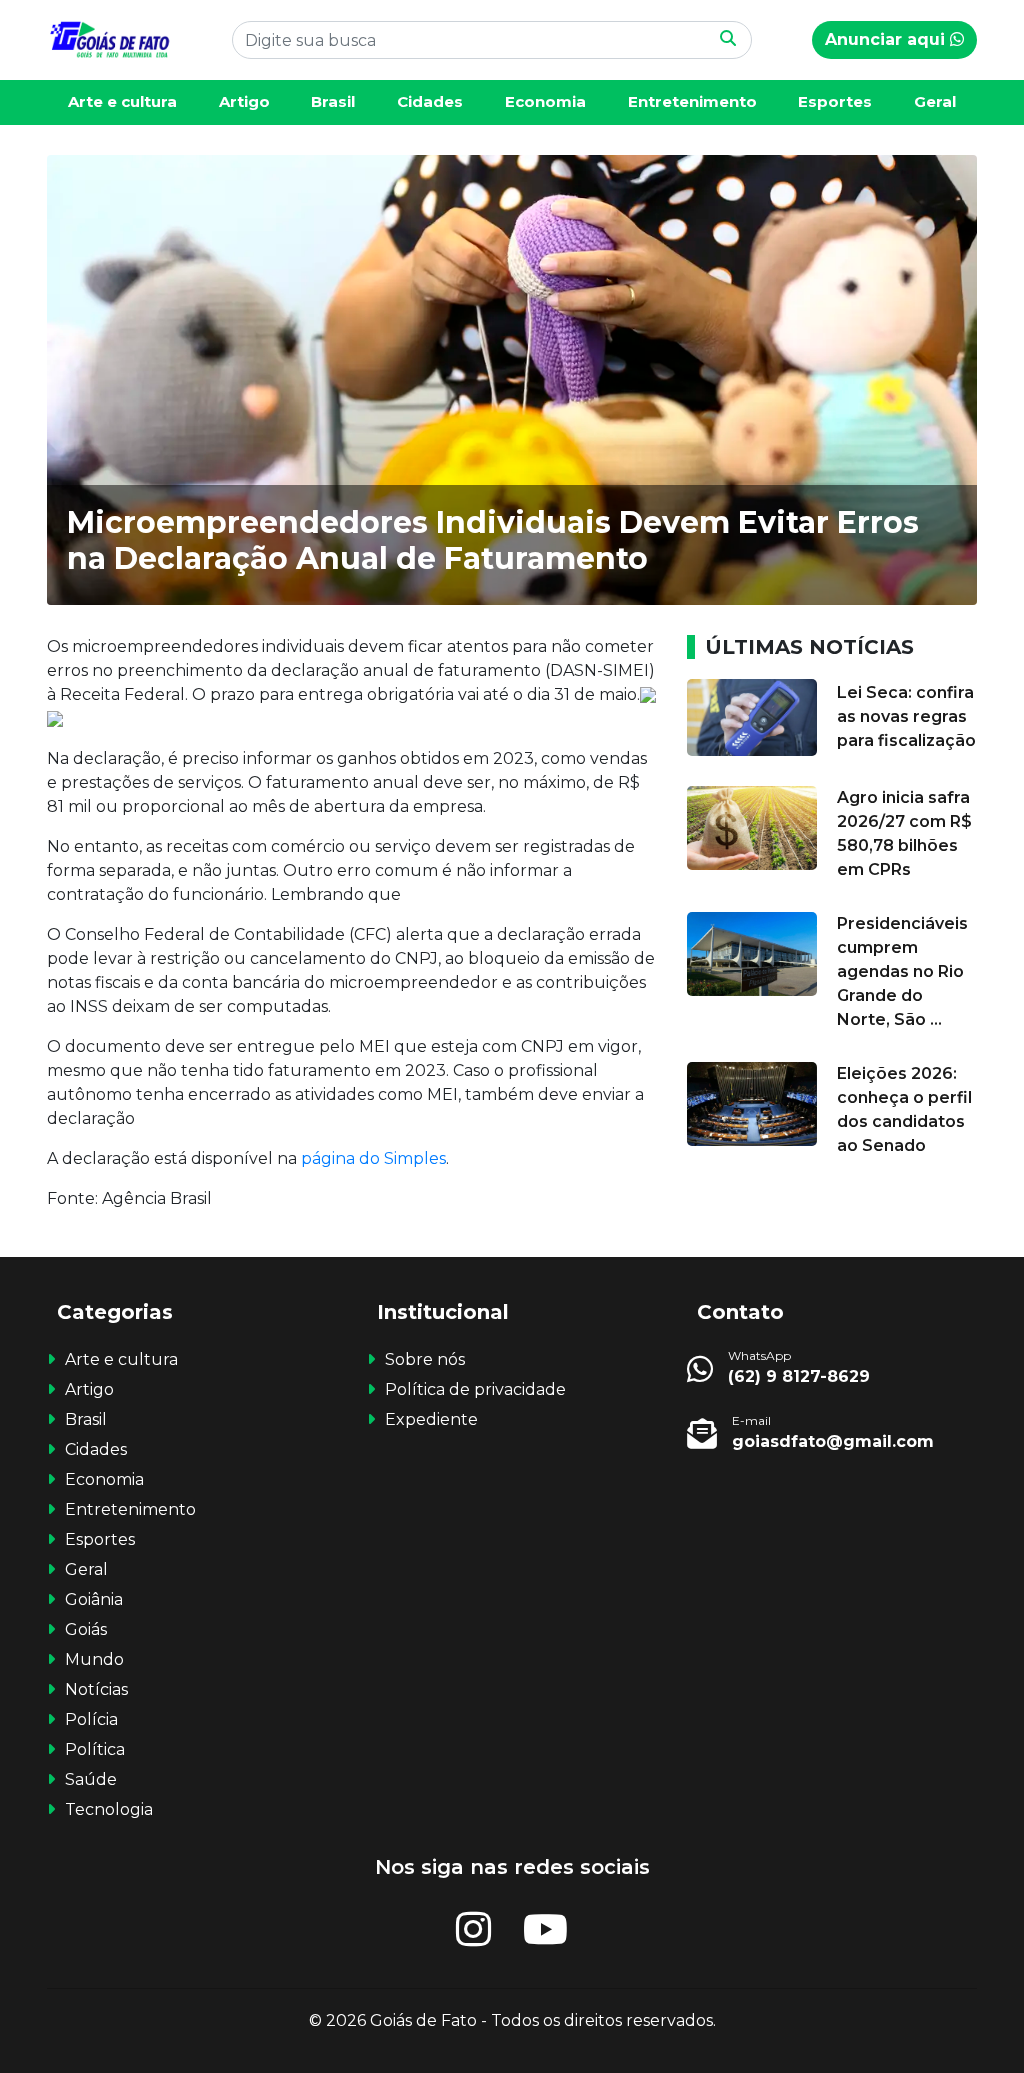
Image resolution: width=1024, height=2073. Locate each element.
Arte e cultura (122, 101)
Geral (935, 101)
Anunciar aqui (887, 39)
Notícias (96, 1689)
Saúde (91, 1779)
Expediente (431, 1419)
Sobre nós (425, 1359)
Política (95, 1749)
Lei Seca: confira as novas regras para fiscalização (906, 716)
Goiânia (94, 1599)
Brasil (333, 101)
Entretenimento (692, 101)
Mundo (94, 1659)
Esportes (835, 101)
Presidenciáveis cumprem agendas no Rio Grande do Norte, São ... (902, 971)
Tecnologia (109, 1809)
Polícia (91, 1719)
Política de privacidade (475, 1389)
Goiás (86, 1629)
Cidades (430, 101)
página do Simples (373, 1158)
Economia (545, 101)
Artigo (244, 101)
